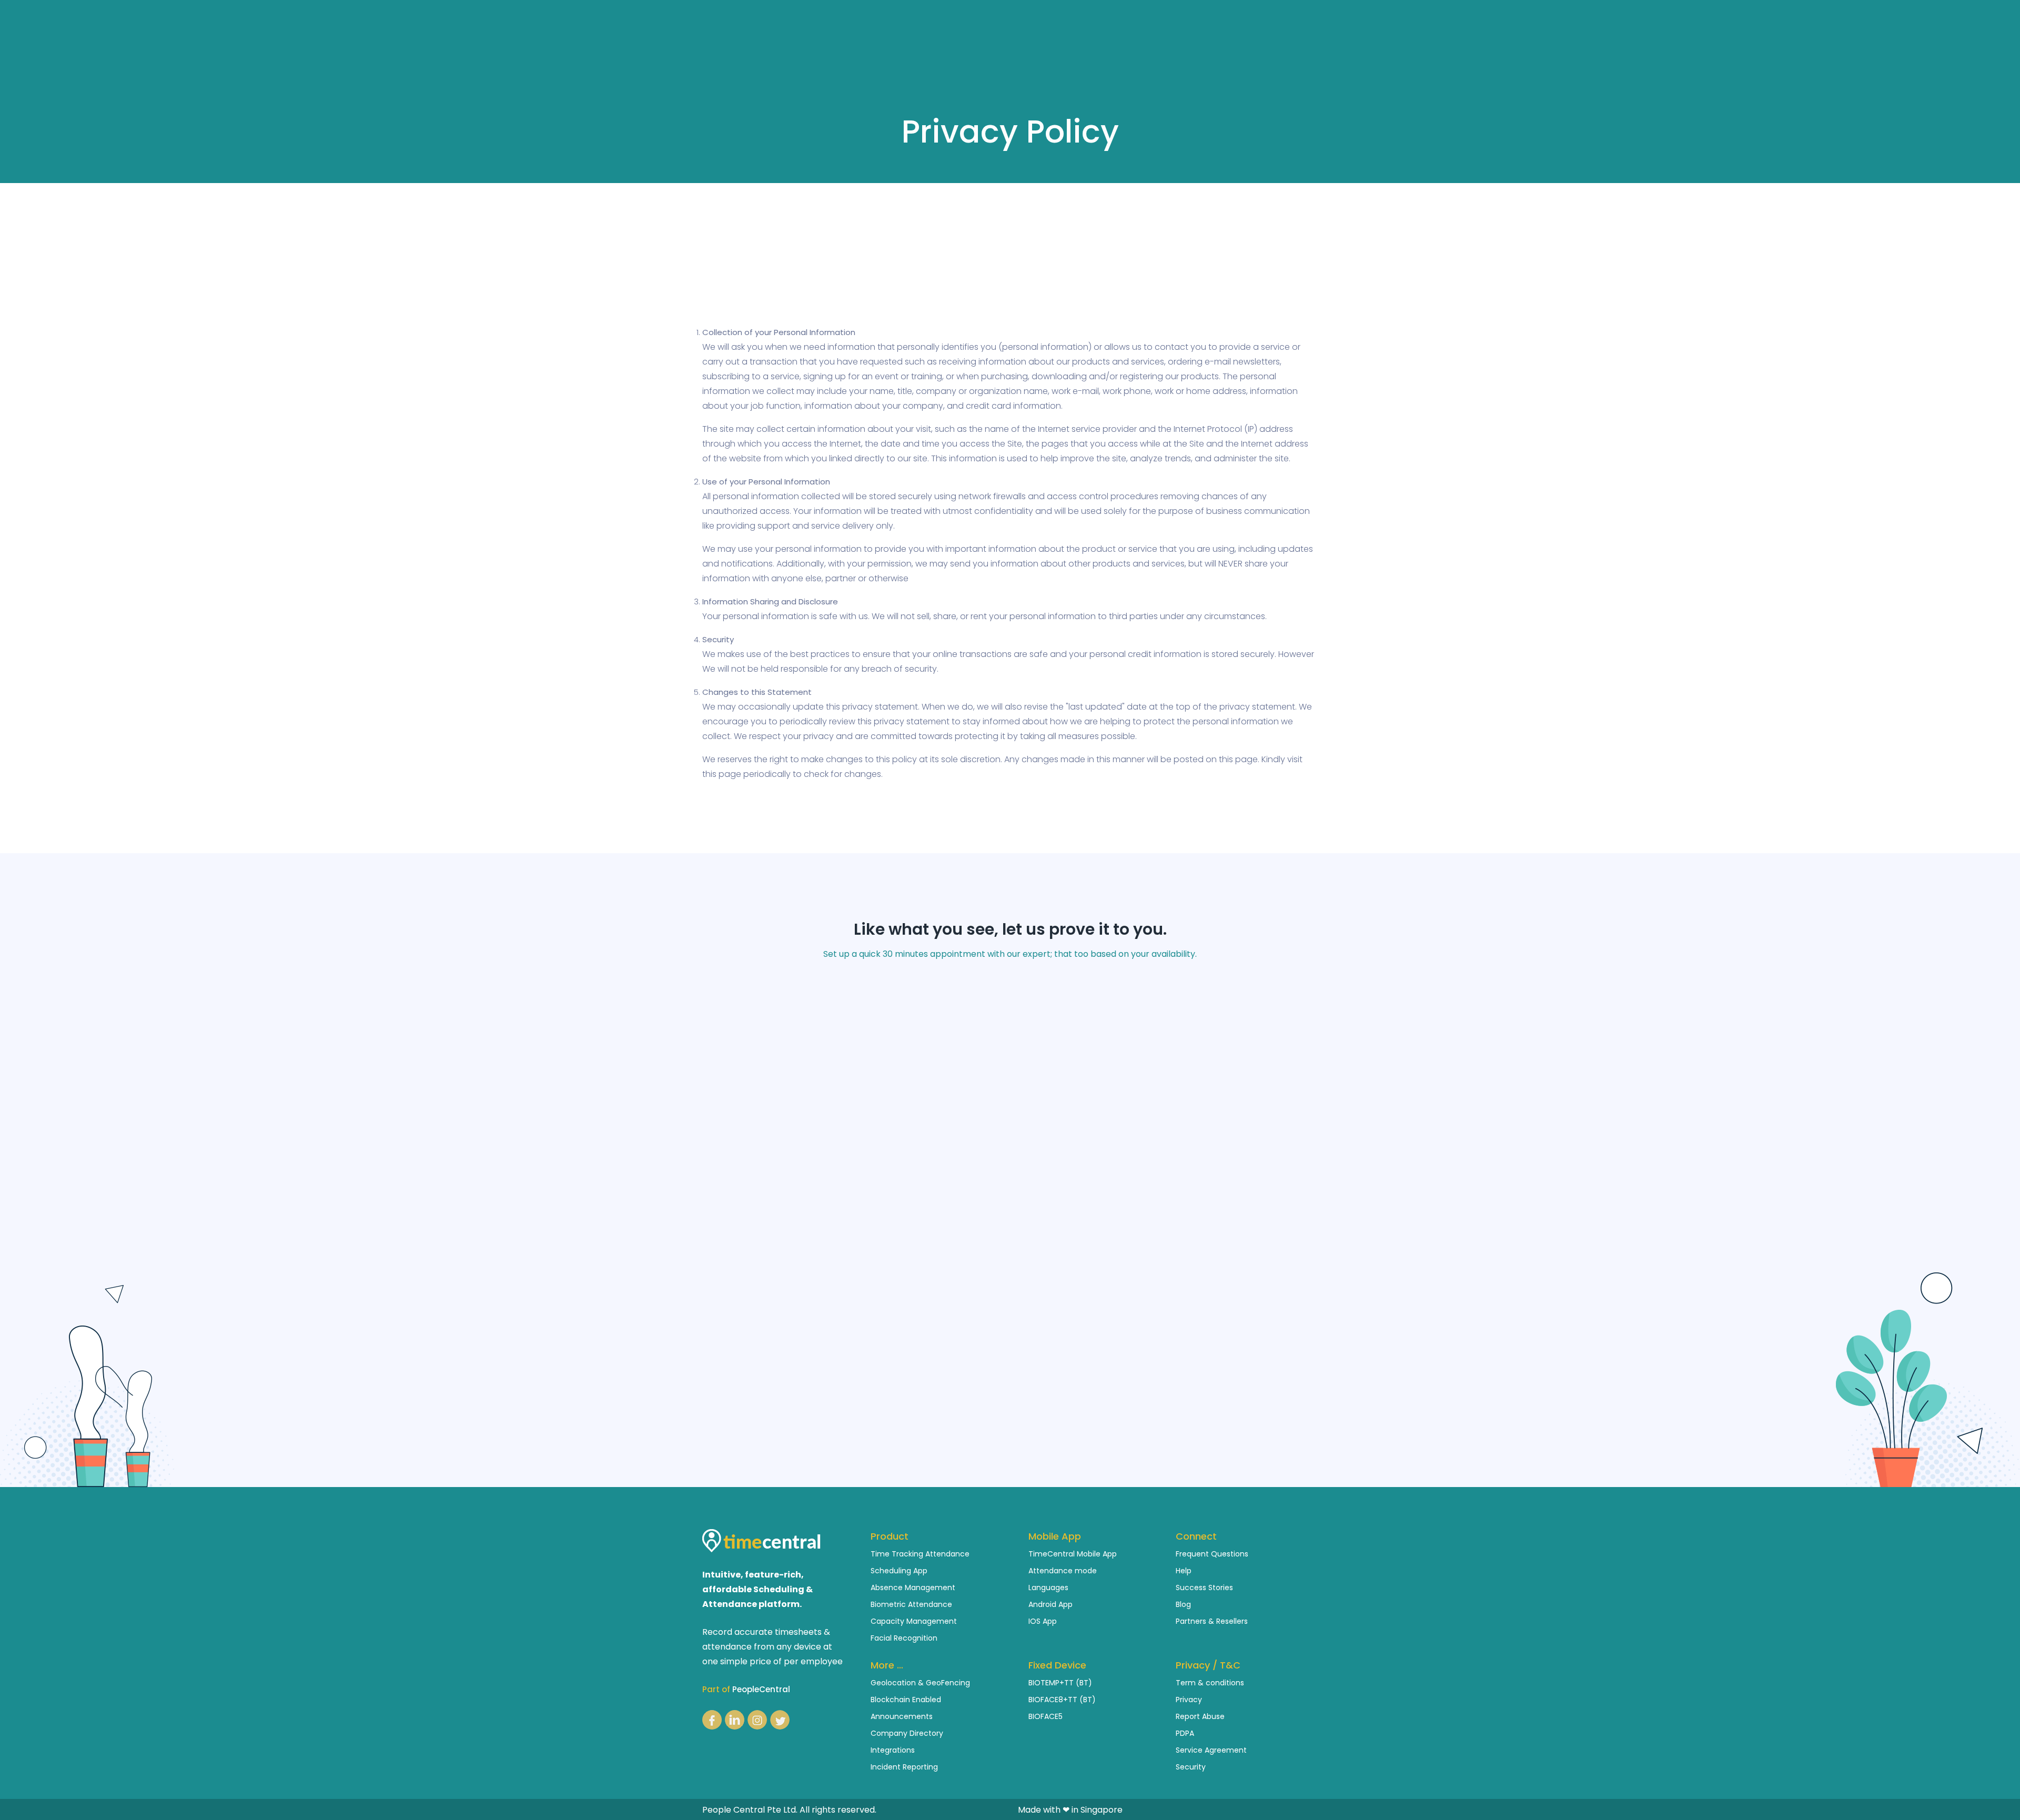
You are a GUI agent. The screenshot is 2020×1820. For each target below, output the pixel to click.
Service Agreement (1211, 1750)
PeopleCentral (761, 1689)
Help (1184, 1571)
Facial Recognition (904, 1638)
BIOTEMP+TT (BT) (1060, 1683)
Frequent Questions (1212, 1554)
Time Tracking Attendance (920, 1554)
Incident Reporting (904, 1767)
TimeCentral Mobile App (1073, 1554)
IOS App (1043, 1621)
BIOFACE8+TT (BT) (1062, 1700)
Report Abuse (1200, 1716)
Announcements (902, 1716)
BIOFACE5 (1046, 1716)
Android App (1051, 1604)
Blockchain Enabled (906, 1700)
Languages (1048, 1588)
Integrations (893, 1750)
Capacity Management (914, 1621)
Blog (1183, 1604)
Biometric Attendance (911, 1604)
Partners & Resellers (1212, 1621)
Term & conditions (1210, 1683)
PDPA (1185, 1733)
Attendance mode (1063, 1571)
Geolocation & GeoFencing (920, 1683)
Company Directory (907, 1733)
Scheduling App (899, 1571)
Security (1191, 1767)
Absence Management (913, 1588)
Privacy (1189, 1700)
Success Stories (1204, 1588)
